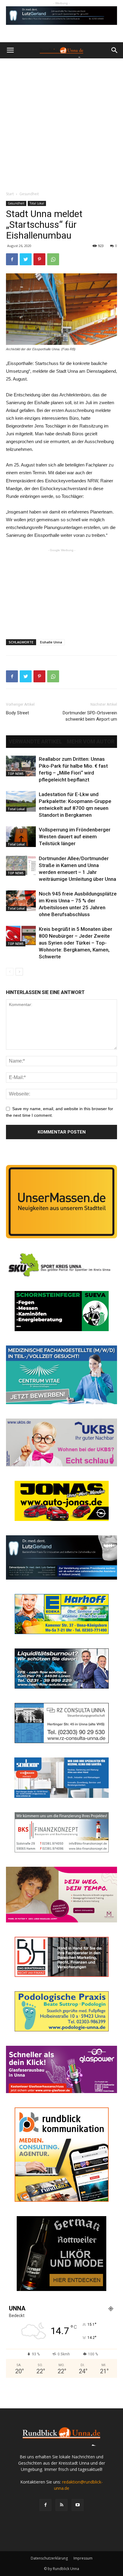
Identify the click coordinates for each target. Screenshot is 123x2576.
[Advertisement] (61, 123)
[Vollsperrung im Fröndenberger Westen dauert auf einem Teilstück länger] (21, 837)
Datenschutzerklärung (49, 2558)
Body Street (17, 713)
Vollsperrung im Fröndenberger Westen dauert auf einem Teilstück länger (75, 837)
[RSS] (61, 2505)
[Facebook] (45, 2505)
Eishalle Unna (51, 642)
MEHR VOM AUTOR (91, 742)
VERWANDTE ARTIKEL (35, 742)
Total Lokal (37, 203)
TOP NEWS (16, 774)
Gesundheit (29, 194)
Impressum (83, 2558)
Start (10, 194)
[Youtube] (78, 2505)
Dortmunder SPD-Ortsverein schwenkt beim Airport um (90, 716)
